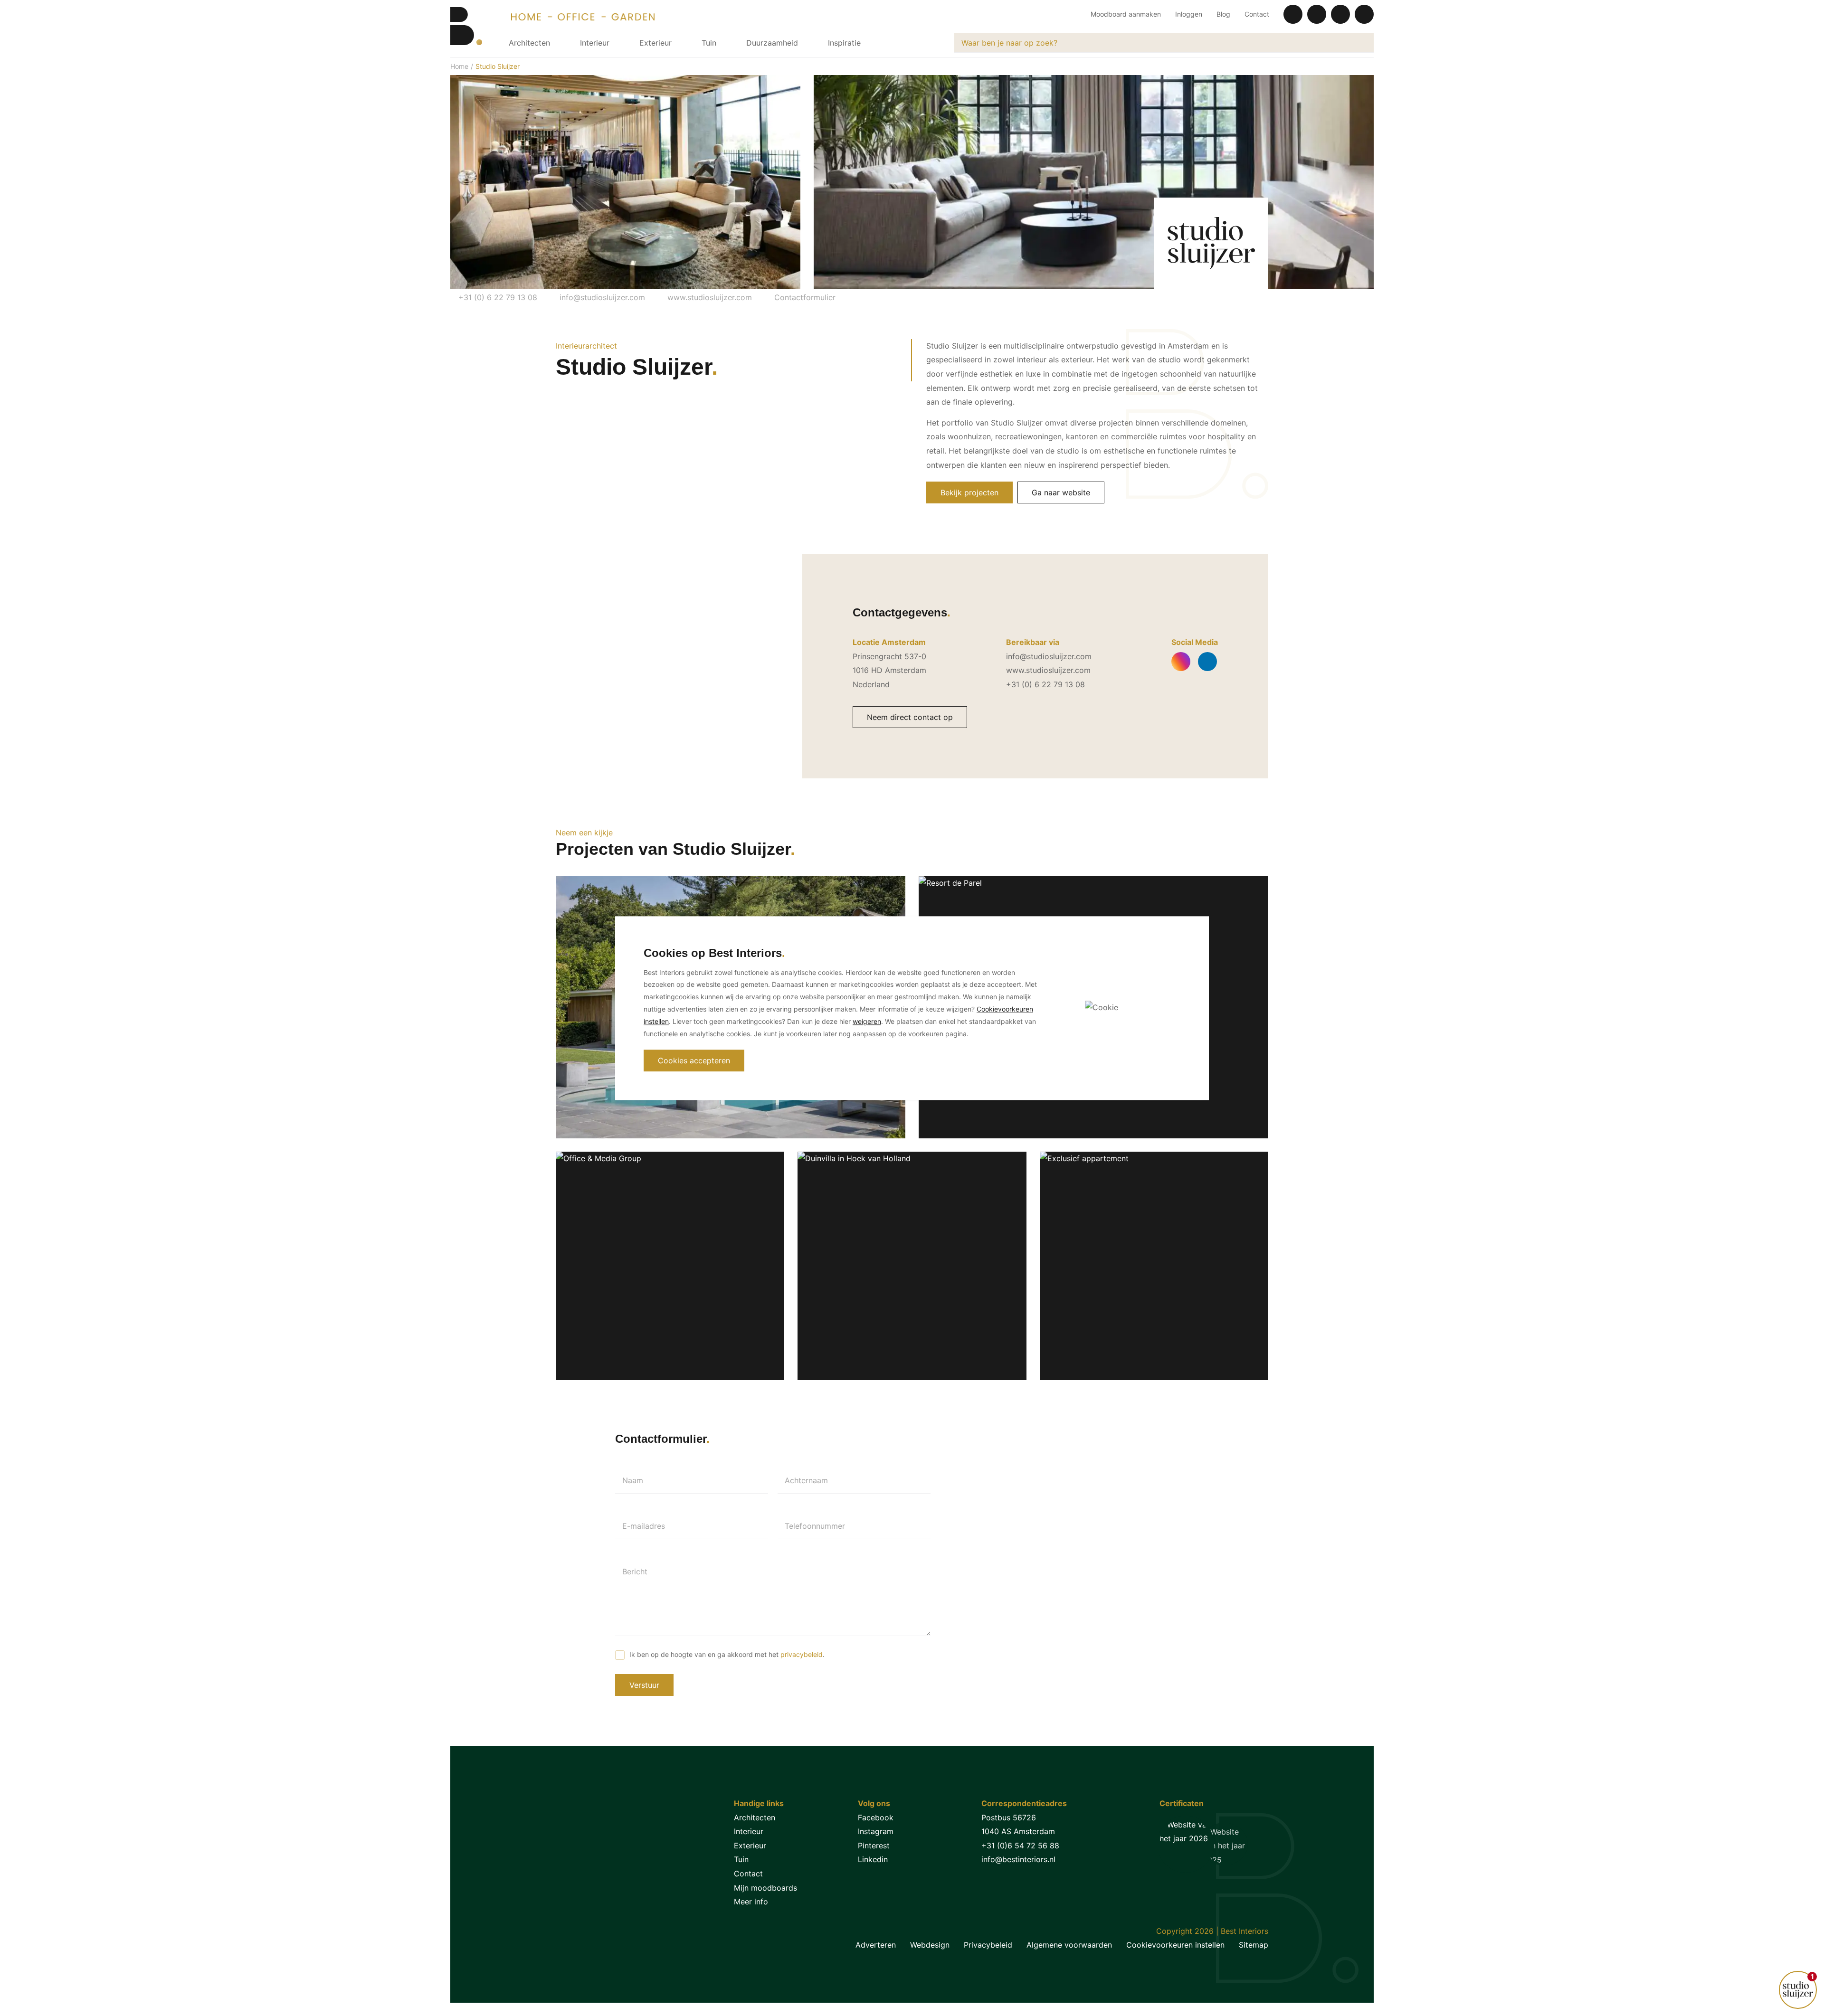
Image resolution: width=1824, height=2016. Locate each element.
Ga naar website (1061, 492)
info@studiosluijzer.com (601, 297)
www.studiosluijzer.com (708, 297)
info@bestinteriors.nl (1018, 1859)
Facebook (876, 1817)
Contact (1257, 14)
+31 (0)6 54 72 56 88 (1020, 1846)
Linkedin (873, 1859)
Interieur (595, 43)
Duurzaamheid (772, 43)
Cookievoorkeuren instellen (1175, 1945)
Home (459, 66)
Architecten (529, 43)
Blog (1223, 14)
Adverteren (876, 1945)
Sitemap (1254, 1945)
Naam (633, 1480)
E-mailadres (644, 1526)
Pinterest (874, 1846)
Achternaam (806, 1480)
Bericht (635, 1571)
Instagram (876, 1831)
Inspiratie (844, 43)
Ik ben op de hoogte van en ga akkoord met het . (727, 1654)
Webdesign (930, 1945)
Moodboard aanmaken (1126, 14)
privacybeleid (802, 1654)
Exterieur (655, 43)
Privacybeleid (988, 1945)
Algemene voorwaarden (1069, 1945)
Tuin (709, 43)
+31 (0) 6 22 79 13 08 (497, 297)
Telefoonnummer (815, 1526)
